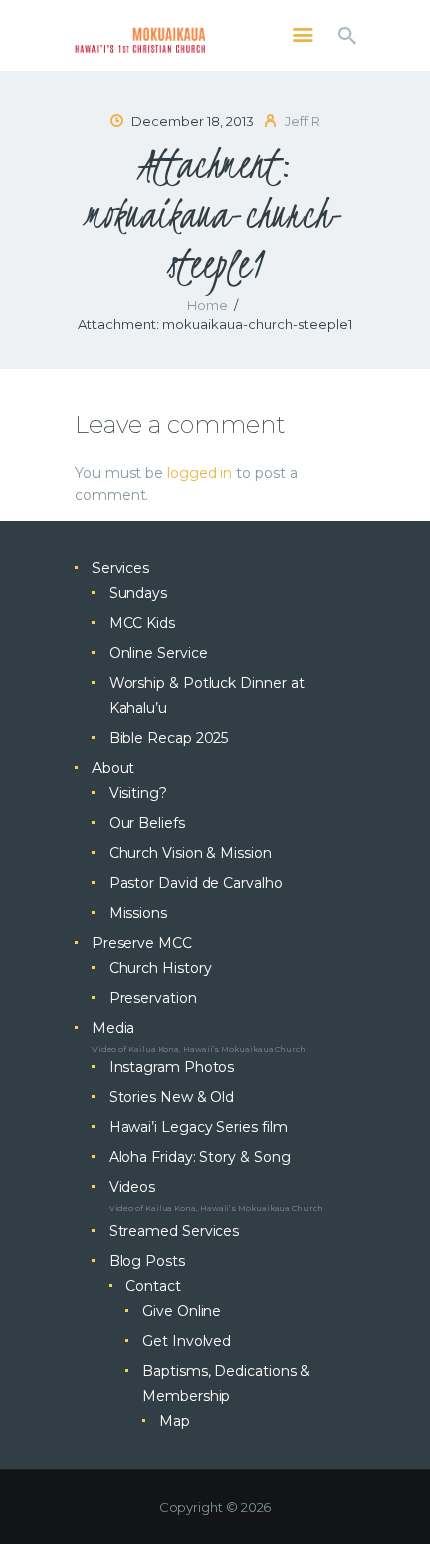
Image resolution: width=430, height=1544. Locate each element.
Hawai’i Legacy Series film (198, 1127)
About (113, 768)
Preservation (153, 998)
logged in (199, 473)
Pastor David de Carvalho (196, 883)
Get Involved (186, 1341)
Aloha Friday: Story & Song (200, 1157)
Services (120, 568)
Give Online (181, 1311)
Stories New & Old (172, 1097)
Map (174, 1421)
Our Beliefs (147, 823)
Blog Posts (147, 1261)
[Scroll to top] (396, 1496)
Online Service (158, 653)
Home (207, 305)
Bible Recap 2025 (169, 738)
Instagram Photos (172, 1067)
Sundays (138, 593)
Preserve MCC (142, 943)
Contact (152, 1286)
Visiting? (138, 793)
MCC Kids (142, 623)
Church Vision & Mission (190, 853)
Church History (160, 968)
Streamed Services (174, 1231)
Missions (138, 913)
